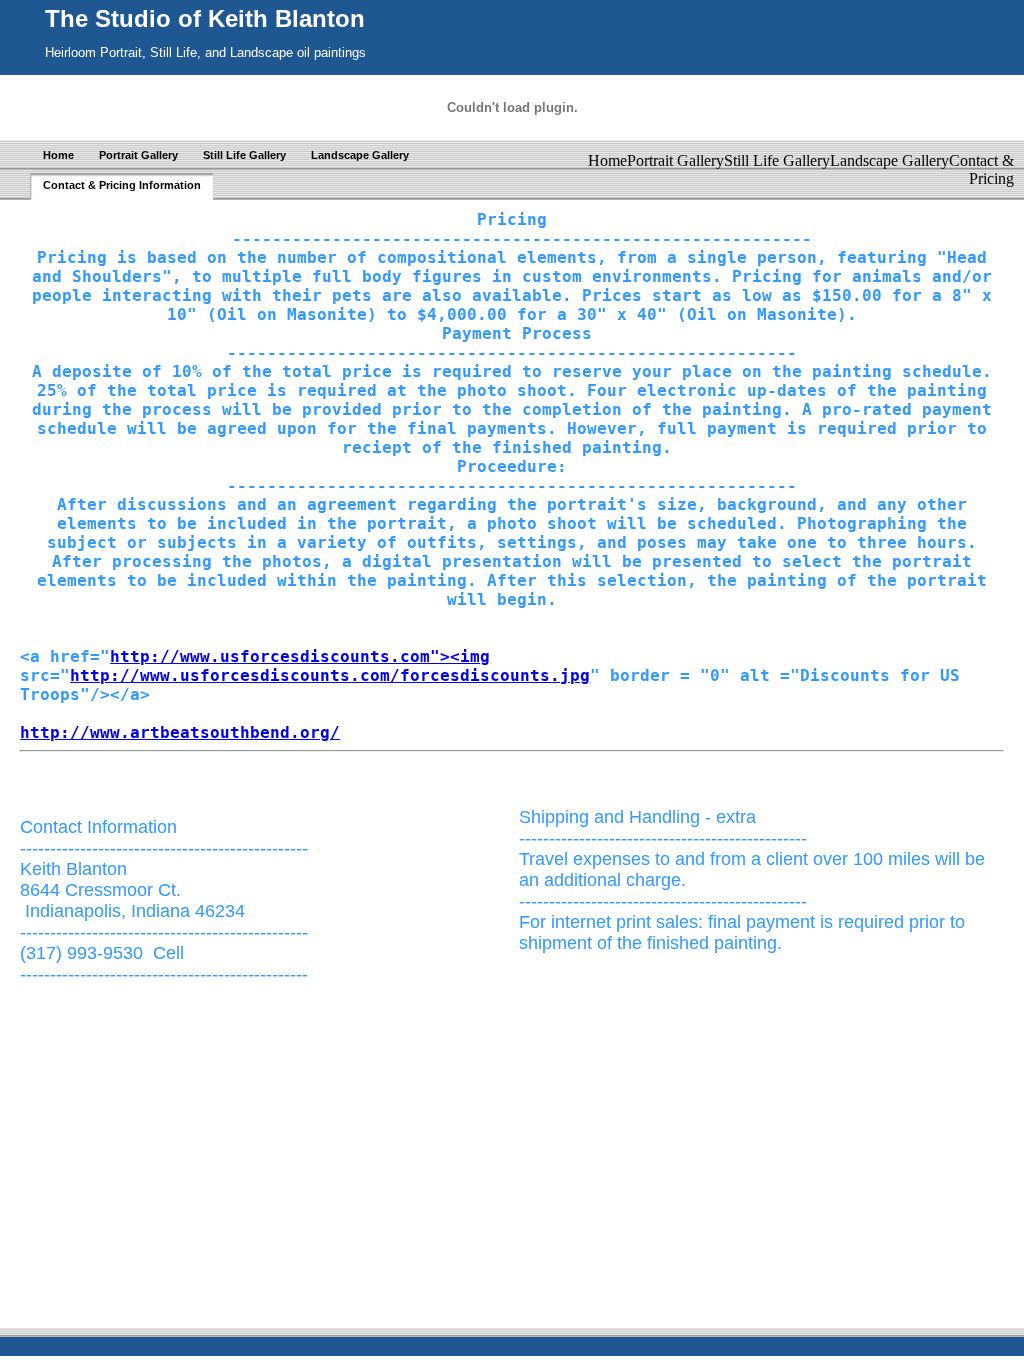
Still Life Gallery (244, 155)
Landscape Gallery (360, 155)
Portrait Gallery (138, 155)
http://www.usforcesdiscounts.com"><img (300, 656)
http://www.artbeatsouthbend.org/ (180, 732)
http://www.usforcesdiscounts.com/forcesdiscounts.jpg (330, 675)
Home (58, 155)
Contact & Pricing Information (122, 185)
